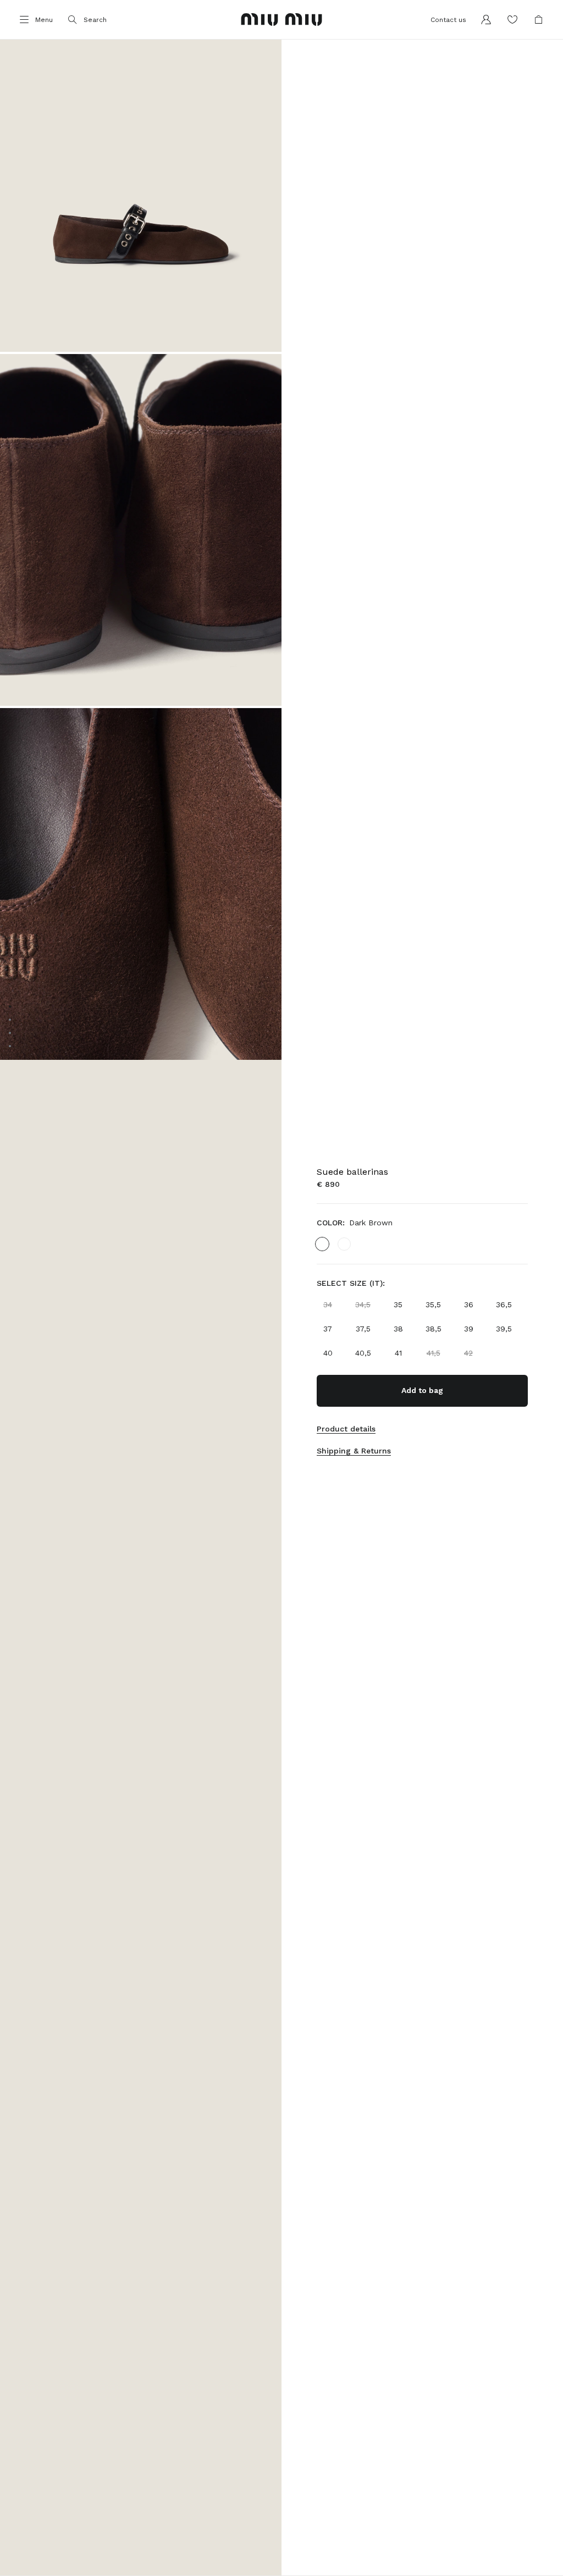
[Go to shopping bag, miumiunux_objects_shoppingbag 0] (539, 20)
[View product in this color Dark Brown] (322, 1244)
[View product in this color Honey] (344, 1244)
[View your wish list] (512, 20)
